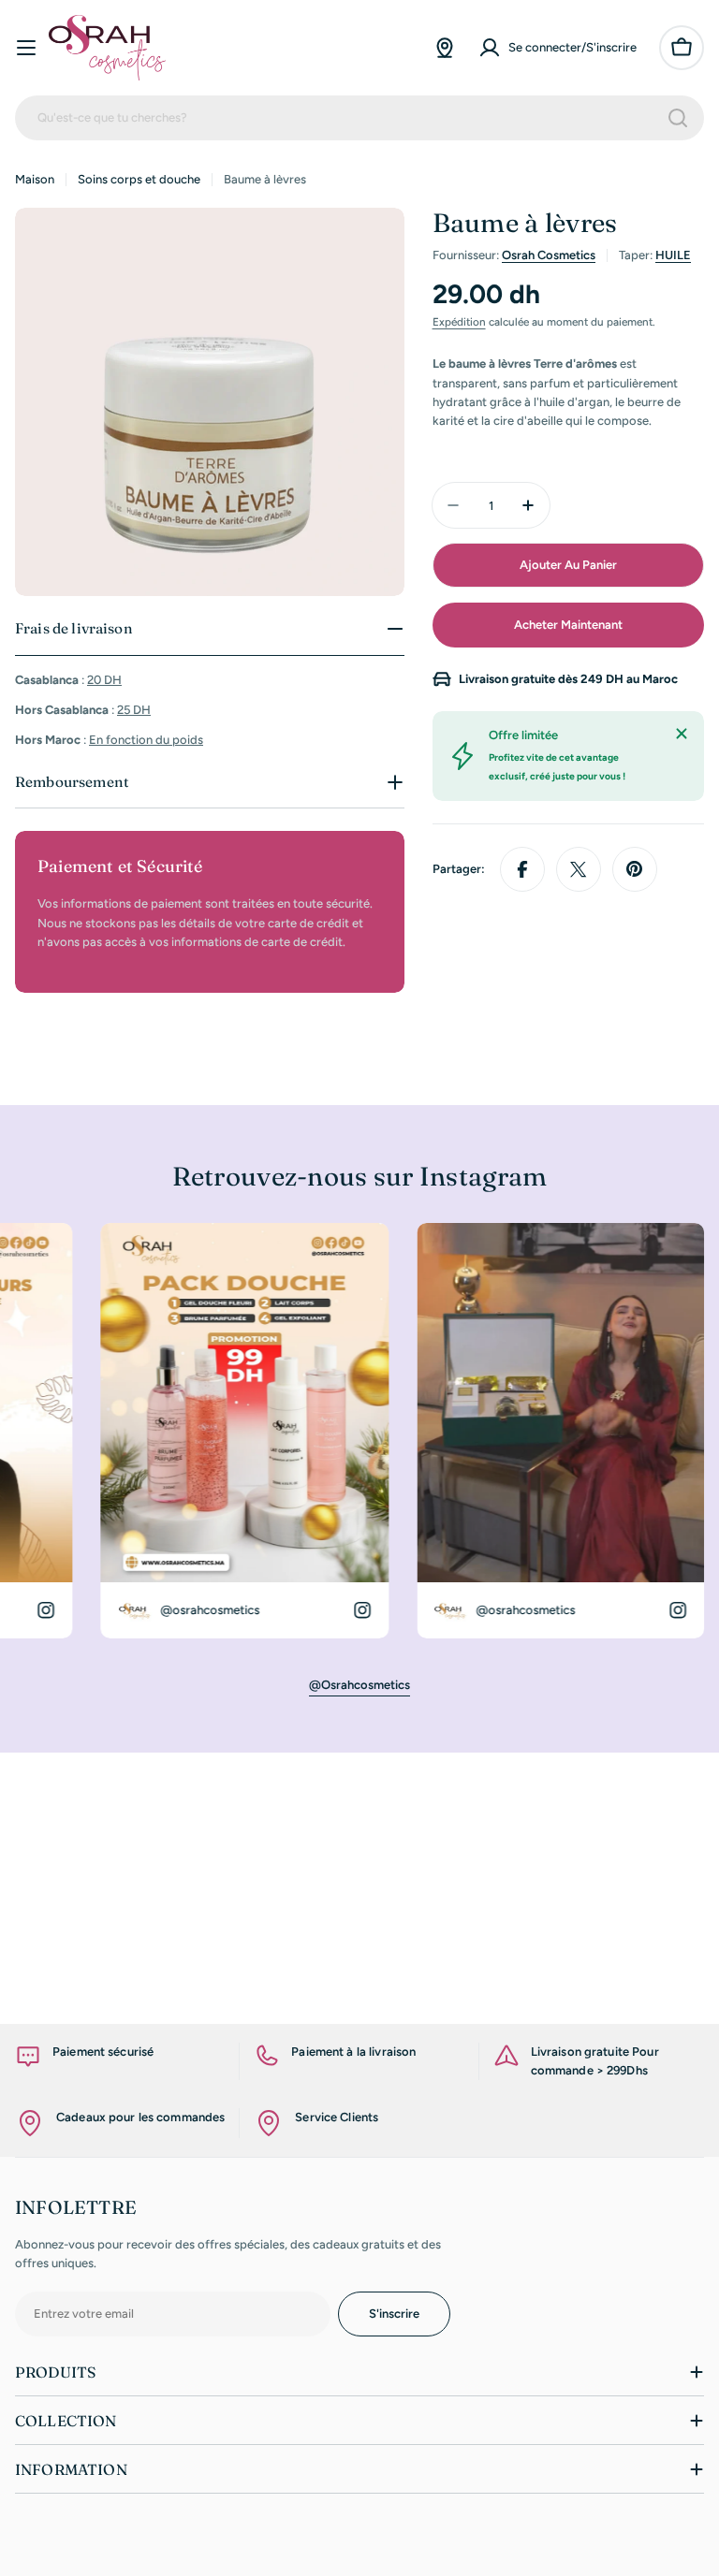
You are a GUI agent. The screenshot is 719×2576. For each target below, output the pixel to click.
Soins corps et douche (139, 179)
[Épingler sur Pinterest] (635, 869)
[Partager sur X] (579, 869)
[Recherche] (678, 118)
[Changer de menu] (26, 48)
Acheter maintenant (568, 625)
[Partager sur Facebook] (522, 869)
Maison (35, 179)
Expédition (459, 322)
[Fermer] (682, 734)
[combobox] (359, 118)
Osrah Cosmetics (549, 255)
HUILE (673, 255)
